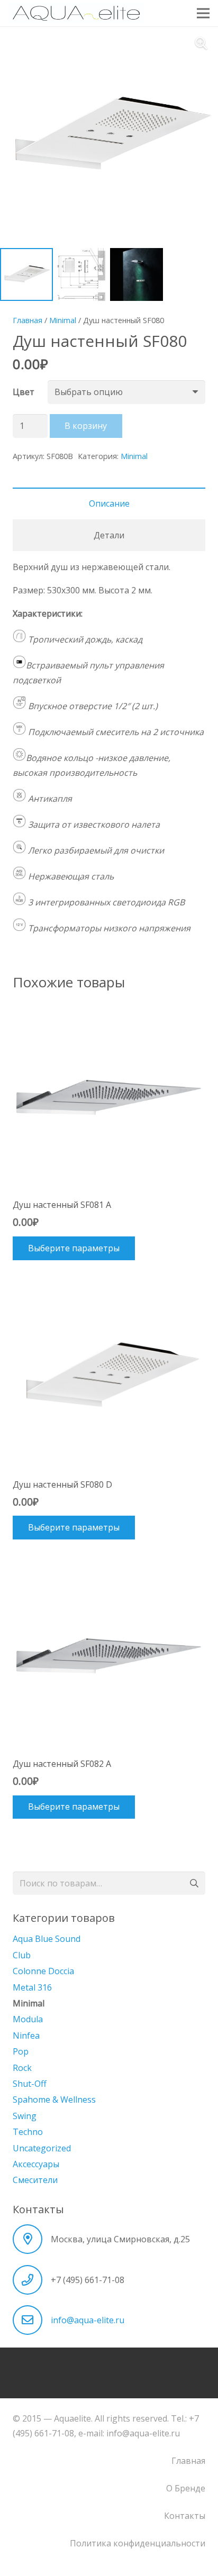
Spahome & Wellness (54, 2100)
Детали (109, 535)
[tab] (109, 503)
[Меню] (203, 13)
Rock (22, 2068)
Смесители (35, 2180)
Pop (21, 2051)
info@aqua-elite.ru (88, 2320)
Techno (28, 2132)
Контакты (185, 2516)
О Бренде (186, 2488)
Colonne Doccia (43, 1971)
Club (22, 1955)
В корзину (86, 426)
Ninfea (26, 2036)
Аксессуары (36, 2164)
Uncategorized (42, 2148)
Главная (28, 320)
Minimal (63, 320)
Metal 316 (32, 1987)
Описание (109, 503)
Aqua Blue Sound (47, 1939)
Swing (25, 2116)
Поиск (193, 1883)
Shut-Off (30, 2084)
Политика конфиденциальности (138, 2543)
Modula (28, 2019)
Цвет (24, 392)
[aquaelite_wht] (76, 13)
